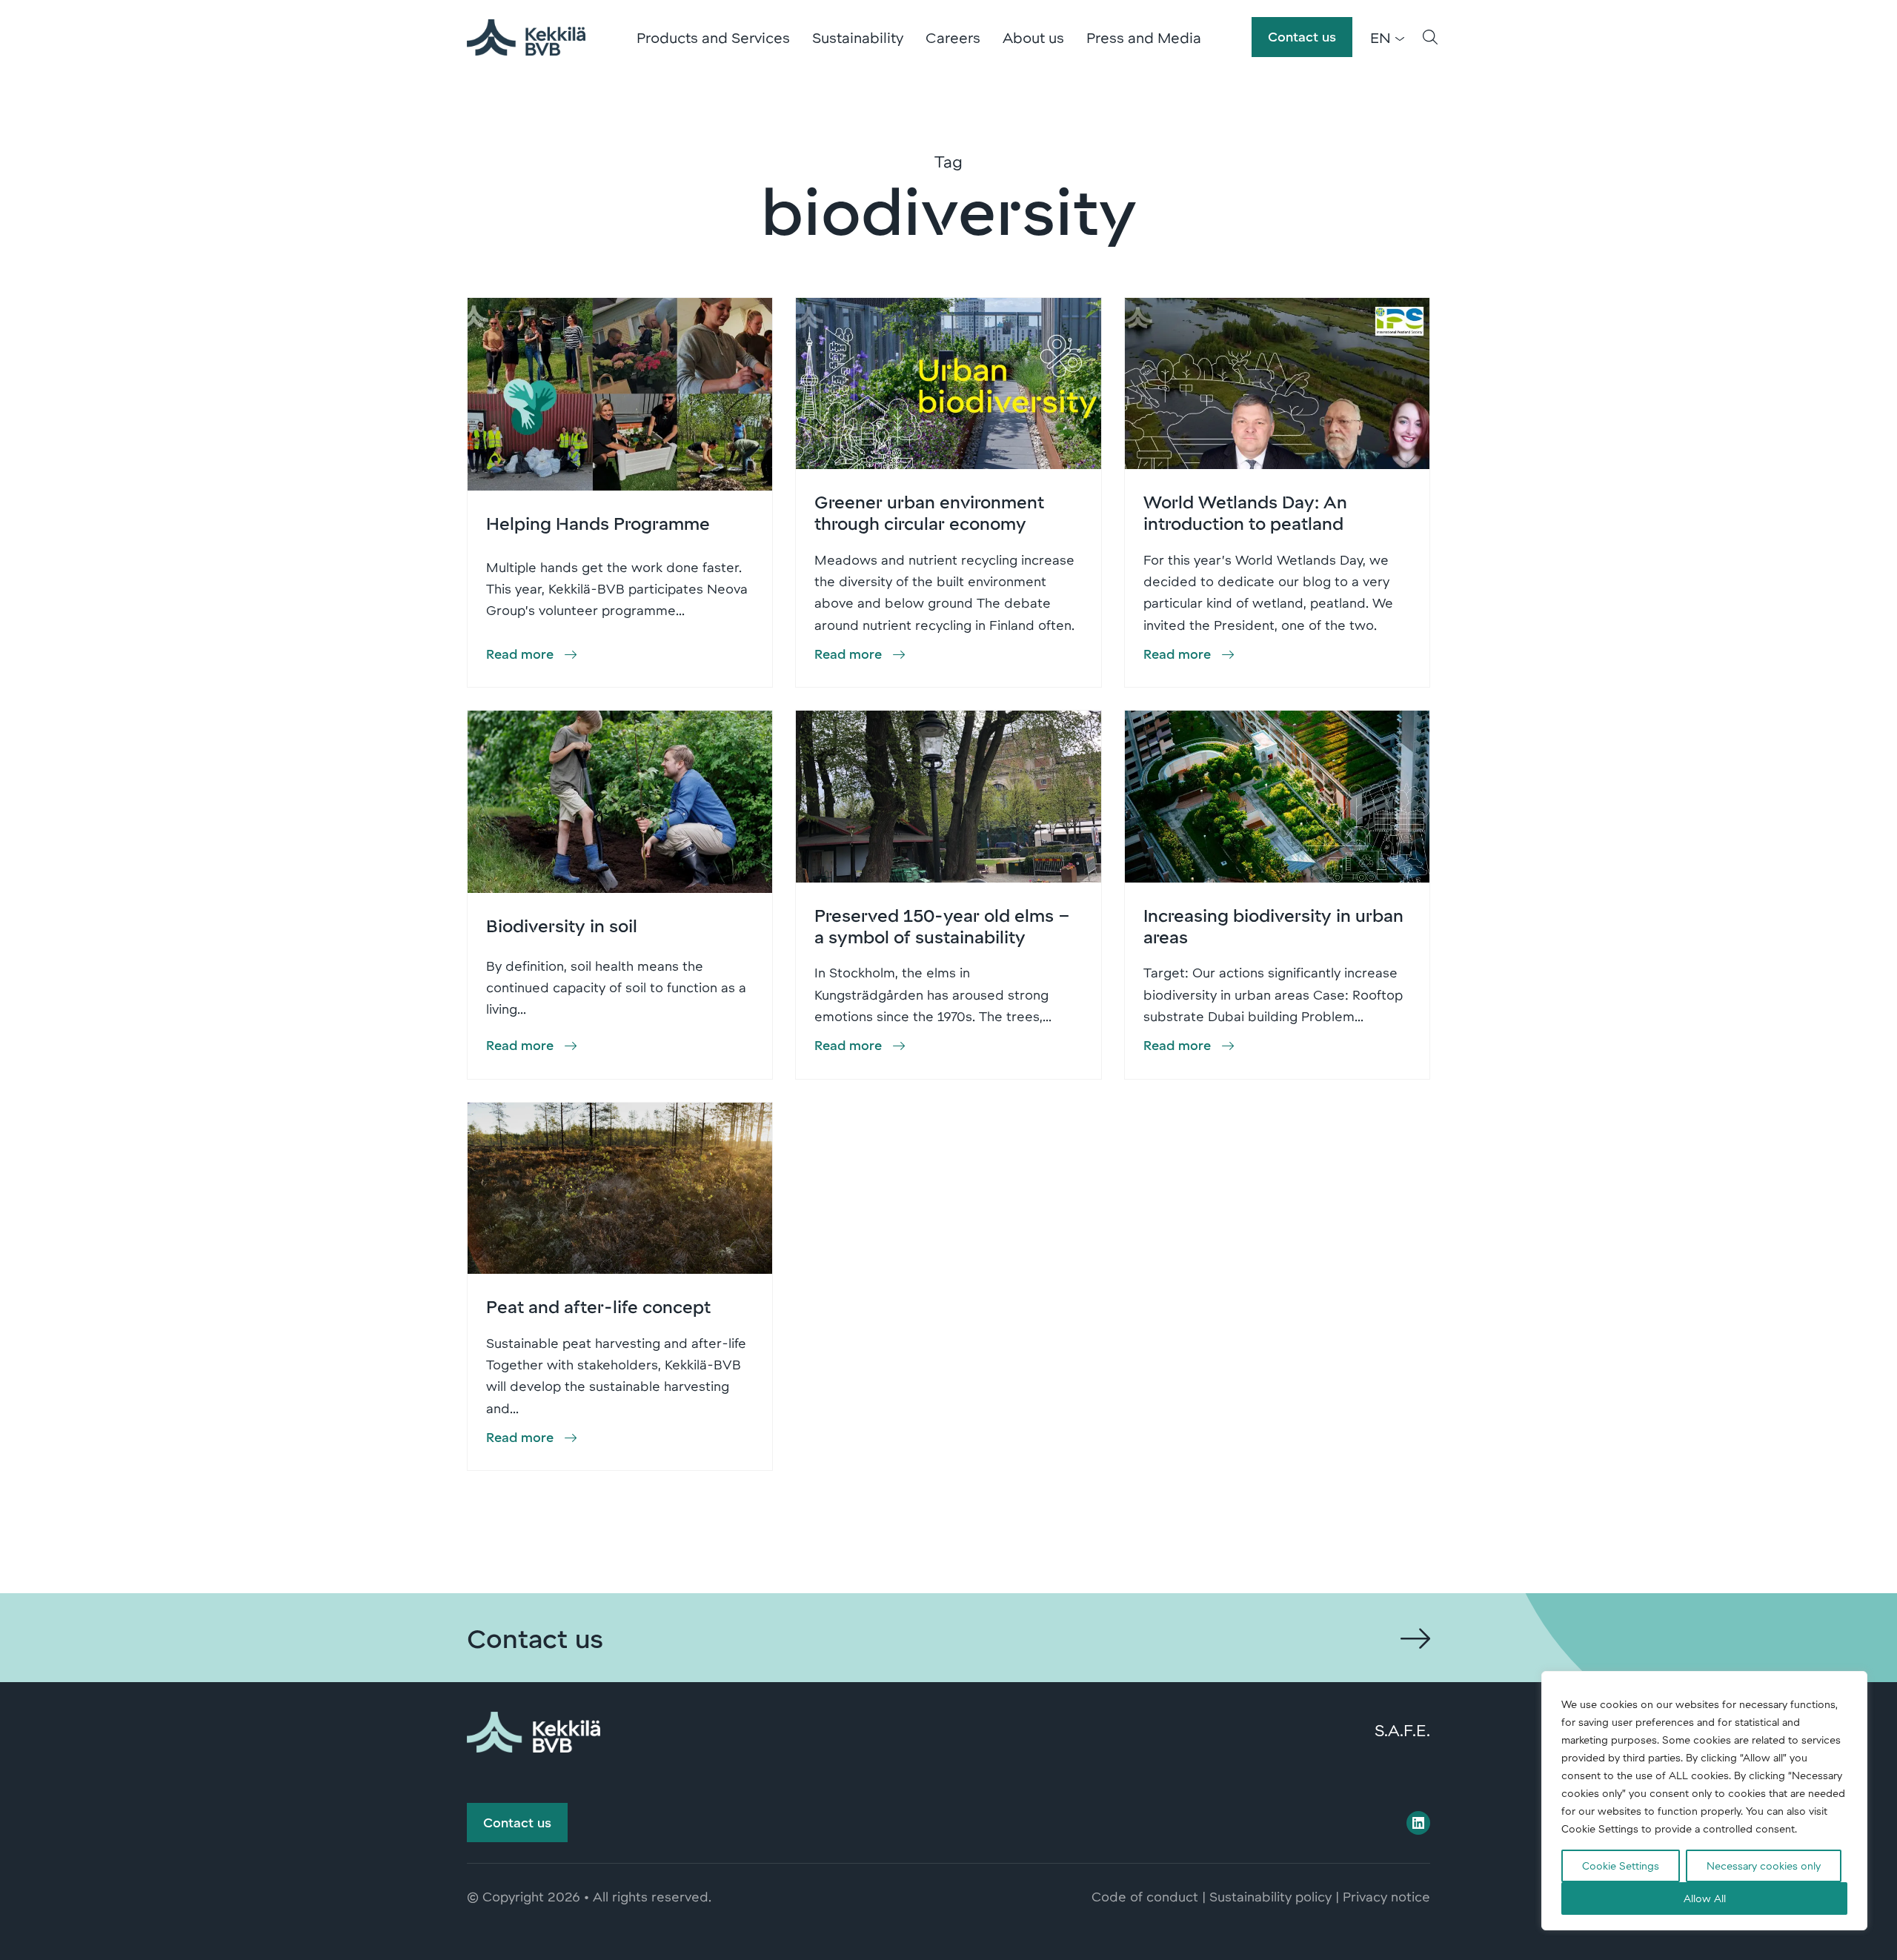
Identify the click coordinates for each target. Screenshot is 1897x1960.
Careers (953, 37)
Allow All (1705, 1898)
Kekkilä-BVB (526, 37)
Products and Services (713, 37)
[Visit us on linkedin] (1418, 1823)
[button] (1430, 37)
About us (1033, 37)
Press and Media (1144, 37)
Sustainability (858, 37)
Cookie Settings (1621, 1866)
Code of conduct (1145, 1896)
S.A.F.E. (1402, 1730)
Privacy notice (1386, 1896)
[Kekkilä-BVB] (534, 1730)
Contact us (1302, 36)
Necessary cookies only (1764, 1866)
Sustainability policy (1270, 1896)
